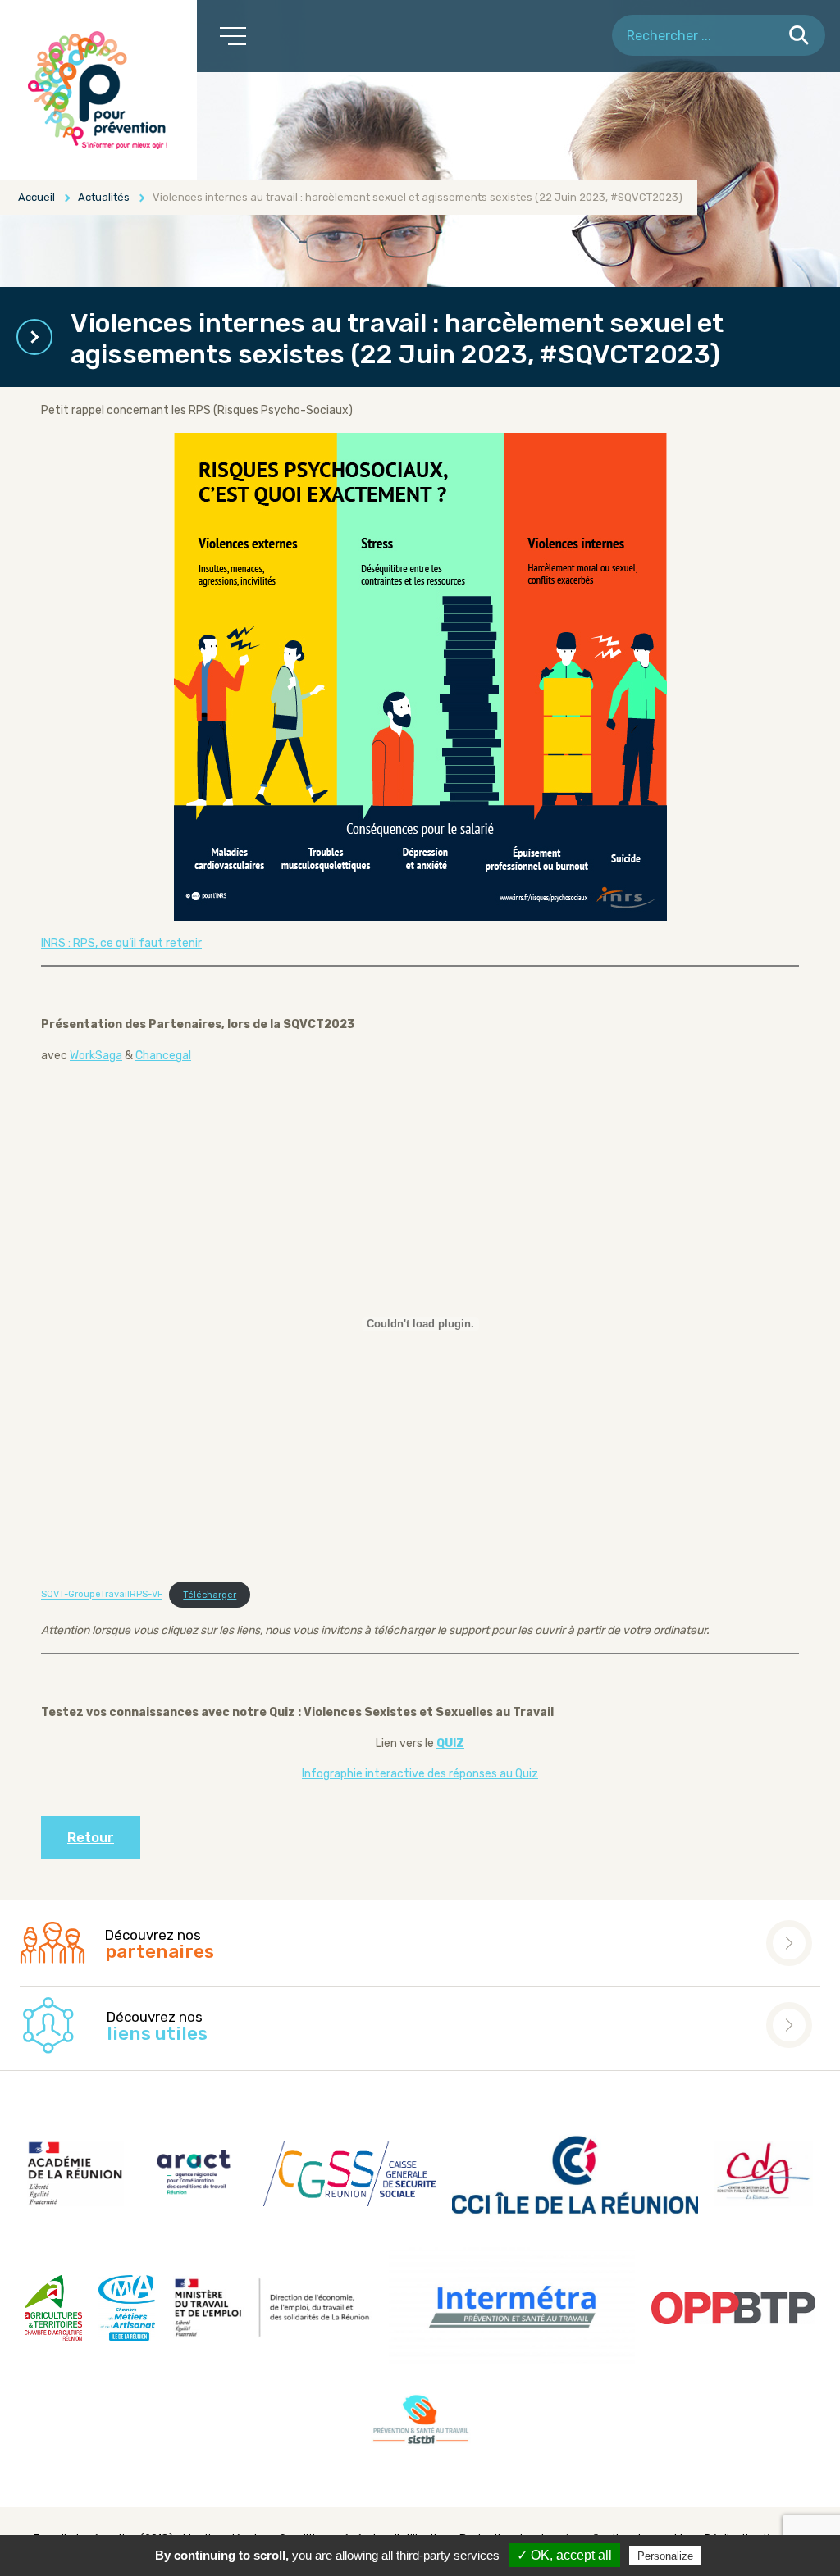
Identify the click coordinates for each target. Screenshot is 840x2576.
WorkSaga (96, 1056)
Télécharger (210, 1595)
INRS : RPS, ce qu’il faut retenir (121, 943)
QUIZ (450, 1743)
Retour (91, 1837)
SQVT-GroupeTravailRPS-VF (102, 1595)
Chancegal (163, 1056)
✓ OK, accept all (564, 2555)
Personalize (665, 2556)
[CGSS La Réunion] (98, 90)
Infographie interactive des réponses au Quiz (420, 1774)
